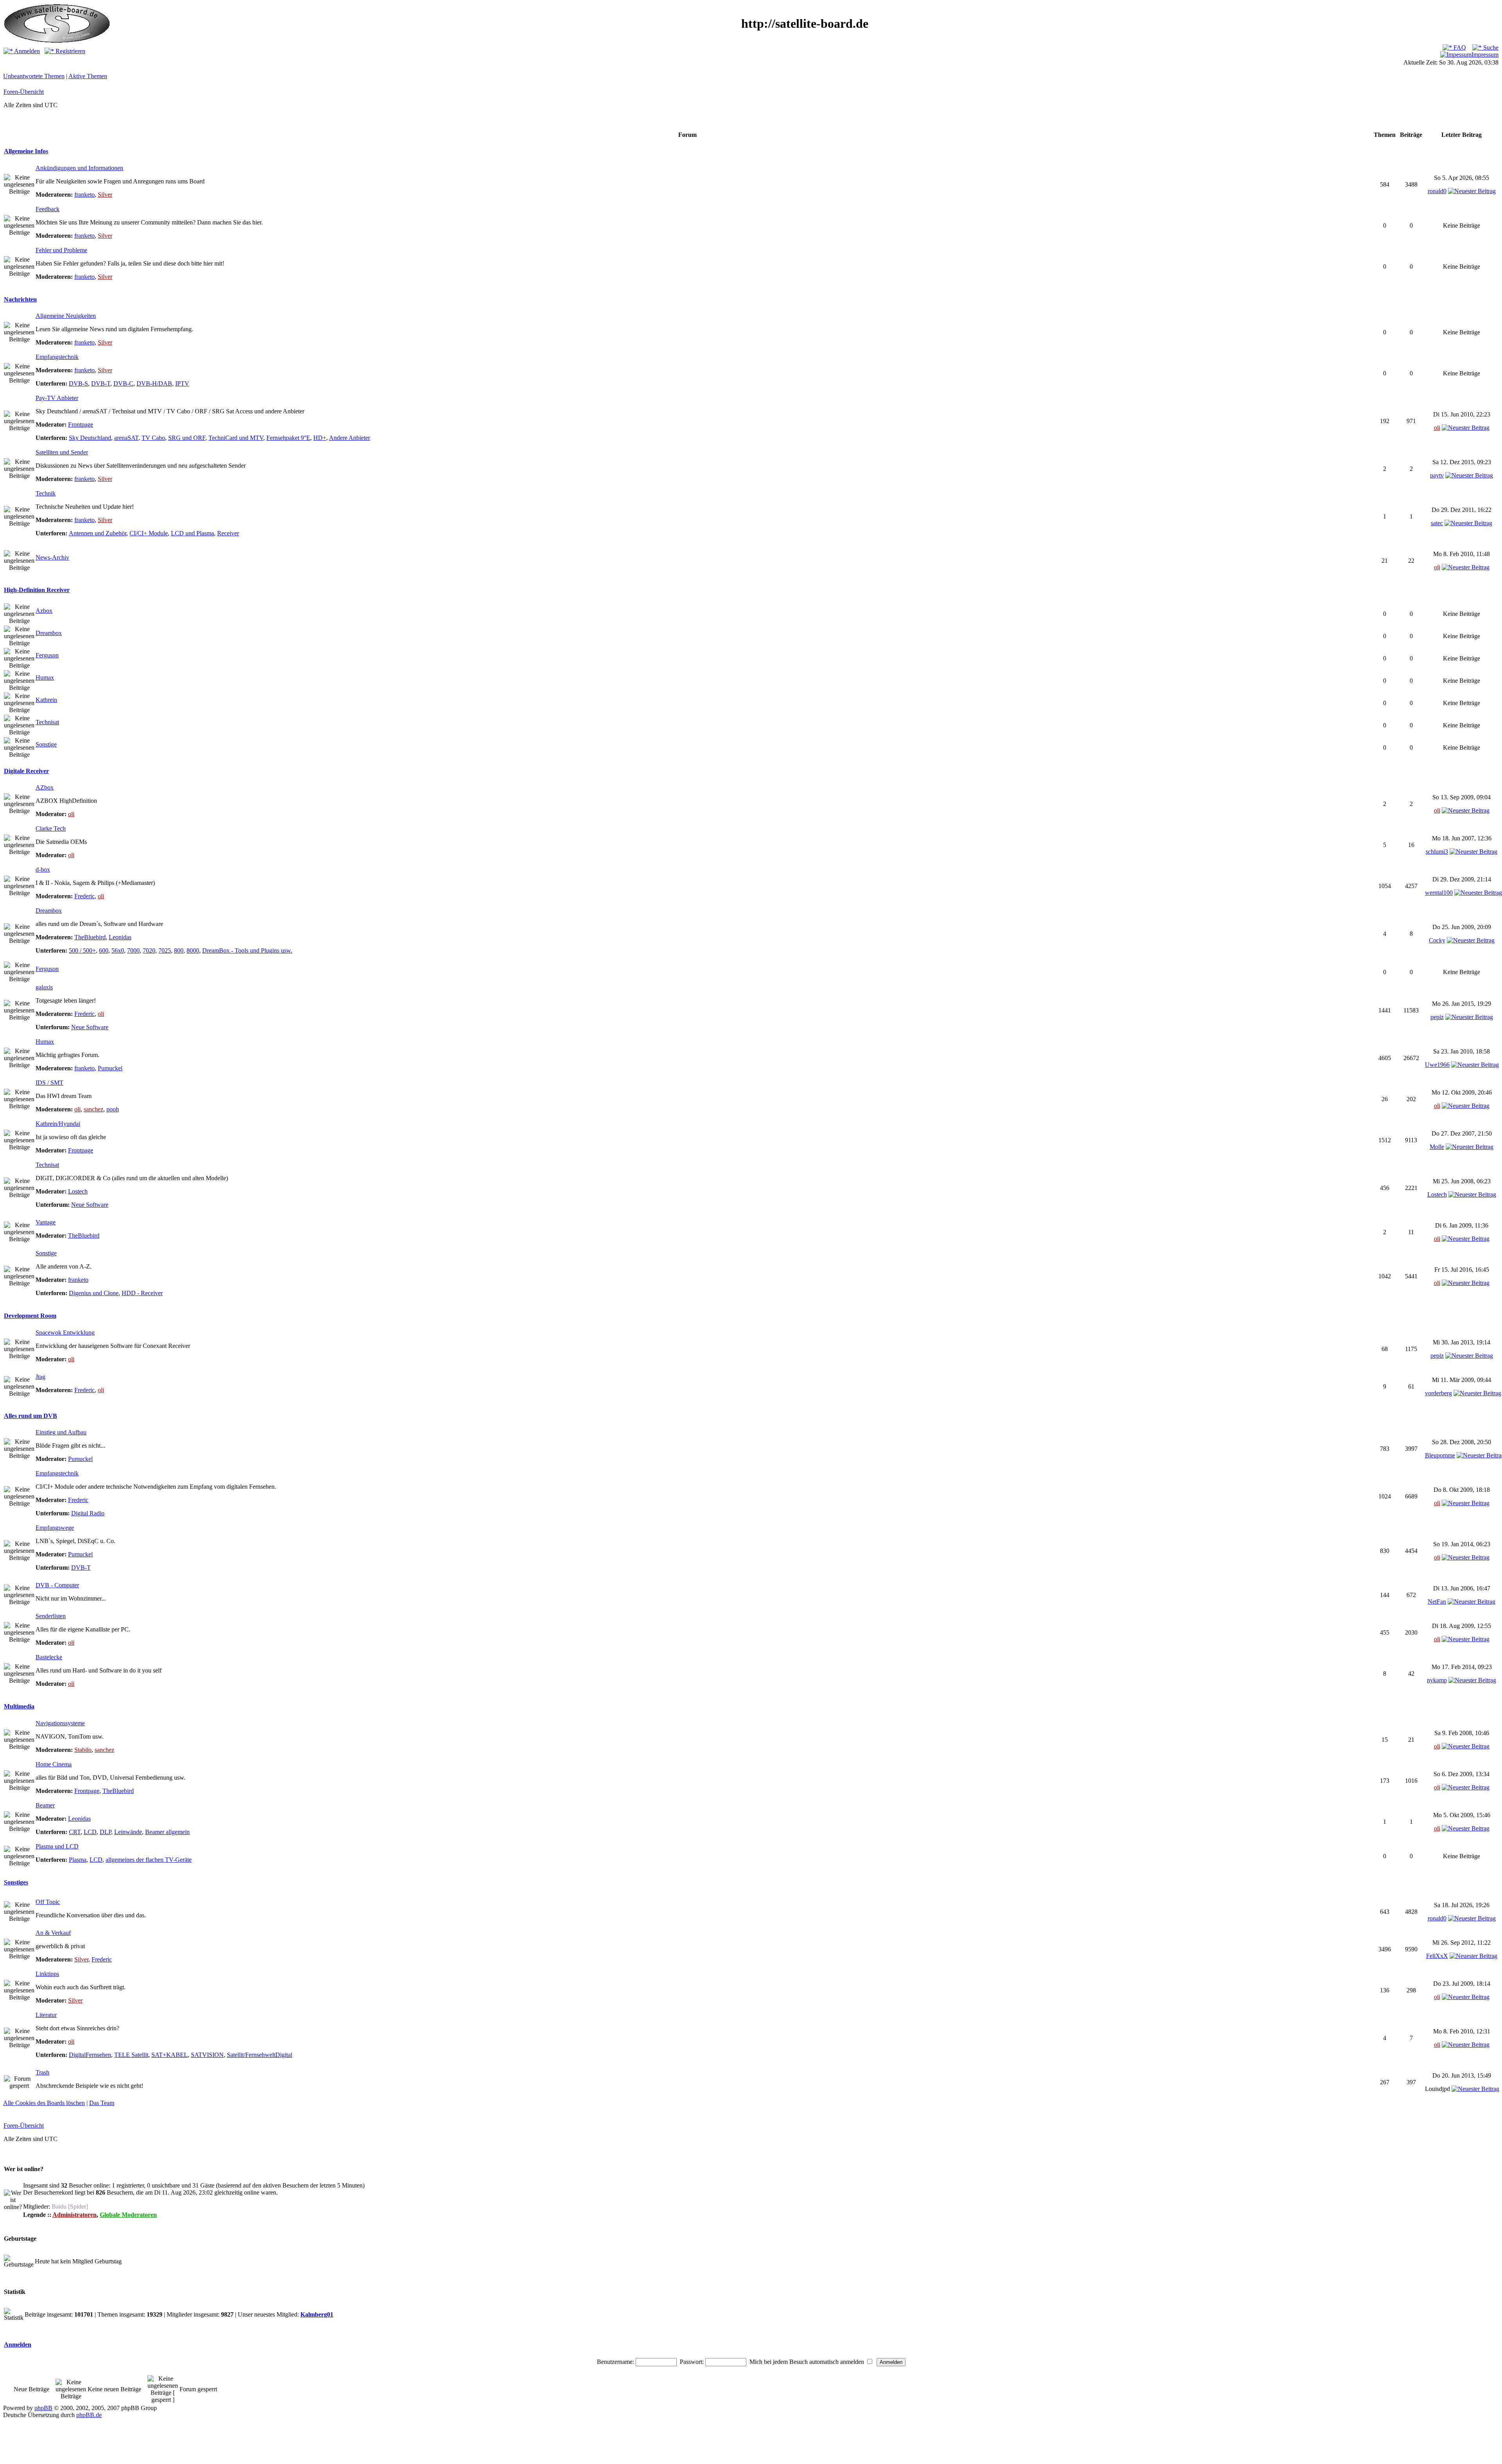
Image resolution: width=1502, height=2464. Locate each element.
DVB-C (123, 383)
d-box (43, 869)
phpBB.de (89, 2415)
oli (1437, 428)
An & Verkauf (53, 1933)
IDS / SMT (49, 1083)
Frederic (84, 896)
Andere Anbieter (349, 438)
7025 (165, 950)
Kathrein (46, 700)
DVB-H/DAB (154, 383)
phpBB (43, 2408)
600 (104, 950)
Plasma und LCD (57, 1846)
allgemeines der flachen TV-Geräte (149, 1860)
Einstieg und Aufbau (61, 1432)
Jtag (40, 1377)
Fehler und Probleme (61, 250)
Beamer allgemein (167, 1832)
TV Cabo (153, 438)
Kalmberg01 (317, 2314)
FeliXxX (1437, 1956)
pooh (113, 1109)
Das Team (102, 2103)
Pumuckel (110, 1068)
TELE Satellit (131, 2055)
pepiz (1437, 1017)
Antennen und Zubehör (98, 533)
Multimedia (19, 1706)
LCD (90, 1832)
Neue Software (90, 1027)
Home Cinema (54, 1764)
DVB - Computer (57, 1585)
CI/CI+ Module (149, 533)
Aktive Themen (88, 76)
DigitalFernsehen (90, 2055)
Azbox (44, 611)
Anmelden (26, 51)
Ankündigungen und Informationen (79, 168)
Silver (105, 195)
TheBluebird (90, 937)
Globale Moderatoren (128, 2215)
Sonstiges (16, 1882)
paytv (1437, 475)
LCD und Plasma (192, 533)
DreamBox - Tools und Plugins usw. (247, 950)
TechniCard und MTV (236, 438)
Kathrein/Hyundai (58, 1124)
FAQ (1459, 48)
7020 (149, 950)
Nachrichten (20, 299)
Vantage (46, 1222)
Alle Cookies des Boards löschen (44, 2103)
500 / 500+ (82, 950)
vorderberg (1438, 1393)
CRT (75, 1832)
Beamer (45, 1805)
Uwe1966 (1437, 1065)
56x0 (118, 950)
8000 (193, 950)
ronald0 (1437, 191)
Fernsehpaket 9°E (288, 438)
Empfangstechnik (57, 357)
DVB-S (78, 383)
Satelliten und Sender (62, 452)
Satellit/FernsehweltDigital (260, 2055)
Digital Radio (88, 1513)
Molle (1437, 1147)
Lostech (78, 1191)
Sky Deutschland (90, 438)
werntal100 (1439, 893)
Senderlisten (51, 1616)
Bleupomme (1440, 1455)
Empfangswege (55, 1528)
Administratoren (75, 2215)
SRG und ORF (187, 438)
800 (179, 950)
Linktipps (47, 1974)
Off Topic (48, 1902)
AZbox (45, 787)
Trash (42, 2072)
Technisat (47, 722)
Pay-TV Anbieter (57, 398)
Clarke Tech (51, 828)
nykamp (1437, 1680)
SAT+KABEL (170, 2055)
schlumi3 (1437, 852)
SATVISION (207, 2055)
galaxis (44, 987)
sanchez (93, 1109)
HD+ (320, 438)
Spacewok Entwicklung (65, 1332)
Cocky (1437, 940)
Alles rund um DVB (31, 1416)
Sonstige (46, 744)
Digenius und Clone (94, 1293)
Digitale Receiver (26, 771)
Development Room (30, 1316)
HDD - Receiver (142, 1293)
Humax (45, 677)
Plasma (78, 1860)
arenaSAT (126, 438)
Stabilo (83, 1750)
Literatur (46, 2015)
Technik (46, 493)
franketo (84, 195)
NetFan (1437, 1602)
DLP (105, 1832)
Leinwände (128, 1832)
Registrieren (70, 51)
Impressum (1485, 55)
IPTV (182, 383)
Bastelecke (49, 1657)
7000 (133, 950)
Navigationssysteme (60, 1723)
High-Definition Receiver (37, 590)
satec (1437, 523)
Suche (1490, 48)
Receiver (228, 533)
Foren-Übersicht (24, 92)
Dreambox (49, 633)
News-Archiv (52, 557)
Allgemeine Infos (26, 151)
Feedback (48, 209)
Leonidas (120, 937)
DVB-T (101, 383)
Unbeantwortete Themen (34, 76)
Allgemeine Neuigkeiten (66, 316)
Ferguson (47, 655)
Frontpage (81, 424)
